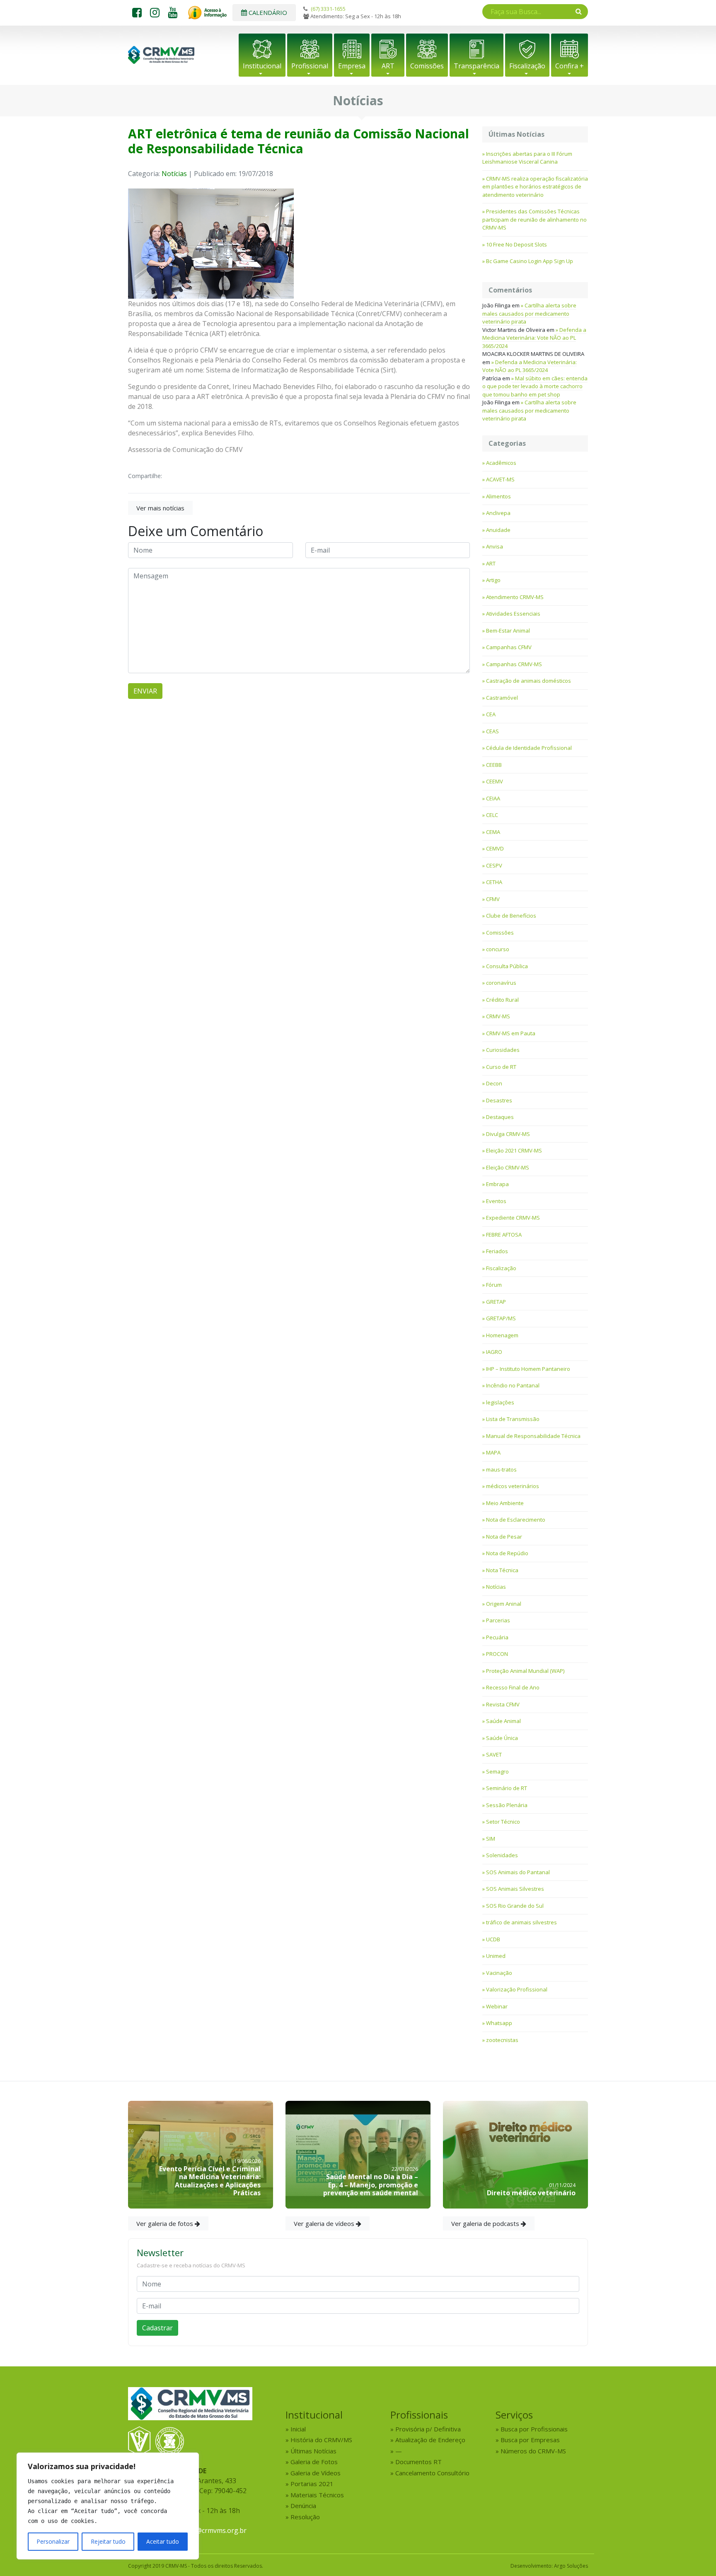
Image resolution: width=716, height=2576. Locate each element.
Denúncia (303, 2506)
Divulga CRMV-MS (508, 1134)
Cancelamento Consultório (432, 2473)
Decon (494, 1083)
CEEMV (495, 781)
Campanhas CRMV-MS (514, 664)
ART (388, 66)
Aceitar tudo (163, 2541)
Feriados (497, 1251)
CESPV (494, 865)
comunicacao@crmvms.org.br (201, 2530)
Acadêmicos (501, 463)
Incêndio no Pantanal (513, 1385)
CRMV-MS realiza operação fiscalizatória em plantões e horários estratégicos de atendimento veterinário (535, 187)
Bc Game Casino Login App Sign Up (530, 261)
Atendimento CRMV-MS (515, 597)
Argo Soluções (571, 2566)
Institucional (262, 66)
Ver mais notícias (160, 508)
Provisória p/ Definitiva (428, 2429)
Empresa (352, 66)
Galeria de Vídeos (316, 2473)
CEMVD (495, 848)
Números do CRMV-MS (533, 2451)
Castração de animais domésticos (529, 681)
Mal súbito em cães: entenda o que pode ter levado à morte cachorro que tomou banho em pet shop (535, 386)
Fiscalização (527, 66)
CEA (491, 714)
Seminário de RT (507, 1788)
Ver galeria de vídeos (325, 2223)
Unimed (496, 1956)
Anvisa (495, 546)
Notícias (174, 174)
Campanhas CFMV (509, 647)
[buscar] (579, 11)
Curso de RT (501, 1067)
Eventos (496, 1201)
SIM (491, 1839)
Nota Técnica (502, 1570)
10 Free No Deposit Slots (516, 244)
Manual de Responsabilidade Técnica (533, 1436)
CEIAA (493, 798)
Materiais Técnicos (317, 2495)
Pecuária (497, 1637)
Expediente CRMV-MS (513, 1218)
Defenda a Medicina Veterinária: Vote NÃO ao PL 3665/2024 (534, 338)
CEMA (493, 832)
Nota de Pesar (504, 1537)
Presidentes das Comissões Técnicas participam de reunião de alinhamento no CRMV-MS (535, 219)
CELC (492, 815)
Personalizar (53, 2541)
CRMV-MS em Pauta (511, 1033)
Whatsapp (499, 2023)
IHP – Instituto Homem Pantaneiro (528, 1369)
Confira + (570, 66)
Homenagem (502, 1335)
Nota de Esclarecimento (516, 1520)
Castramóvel (502, 698)
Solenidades (502, 1855)
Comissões (427, 66)
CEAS (492, 731)
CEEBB (494, 765)
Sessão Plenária (507, 1805)
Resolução (305, 2517)
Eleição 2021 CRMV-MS (514, 1150)
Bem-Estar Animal (508, 631)
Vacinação (499, 1973)
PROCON (497, 1654)
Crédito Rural (502, 1000)
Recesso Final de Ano (513, 1687)
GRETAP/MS (501, 1318)
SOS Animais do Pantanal (518, 1872)
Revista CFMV (503, 1704)
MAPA (493, 1452)
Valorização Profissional (517, 1989)
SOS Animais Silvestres (515, 1889)
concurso (498, 949)
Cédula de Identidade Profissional (529, 748)
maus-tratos (501, 1469)
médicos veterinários (513, 1486)
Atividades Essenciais (513, 614)
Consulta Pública (507, 966)
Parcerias (498, 1620)
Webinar (497, 2006)
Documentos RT (418, 2462)
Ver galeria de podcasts (486, 2223)
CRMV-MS (498, 1016)
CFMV (493, 899)
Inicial (298, 2429)
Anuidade (498, 530)
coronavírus (501, 983)
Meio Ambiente (505, 1503)
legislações (500, 1402)
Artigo (493, 580)
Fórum (494, 1285)
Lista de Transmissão (513, 1419)
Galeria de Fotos (314, 2462)
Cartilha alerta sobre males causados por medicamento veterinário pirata (529, 313)
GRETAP (496, 1302)
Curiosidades (503, 1050)
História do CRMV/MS (321, 2440)
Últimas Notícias (313, 2451)
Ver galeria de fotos (166, 2223)
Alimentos (498, 496)
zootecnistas (502, 2040)
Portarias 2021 (312, 2484)
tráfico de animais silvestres (521, 1922)
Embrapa (497, 1184)
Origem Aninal (504, 1604)
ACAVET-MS (500, 479)
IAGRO (494, 1352)
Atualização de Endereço (430, 2440)
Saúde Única (502, 1738)
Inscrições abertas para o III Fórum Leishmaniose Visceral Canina (527, 158)
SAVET (494, 1754)
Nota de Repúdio (507, 1553)
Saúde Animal (503, 1721)
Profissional (310, 66)
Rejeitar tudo (108, 2541)
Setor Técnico (503, 1822)
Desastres (499, 1100)
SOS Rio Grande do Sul (515, 1906)
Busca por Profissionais (534, 2429)
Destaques (500, 1117)
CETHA (494, 882)
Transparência (477, 66)
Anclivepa (498, 513)
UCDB (493, 1939)
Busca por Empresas (530, 2440)
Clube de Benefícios (511, 916)
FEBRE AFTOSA (504, 1235)
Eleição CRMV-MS (508, 1167)
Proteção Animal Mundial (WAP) (525, 1671)
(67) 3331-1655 (328, 9)
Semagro (497, 1771)
